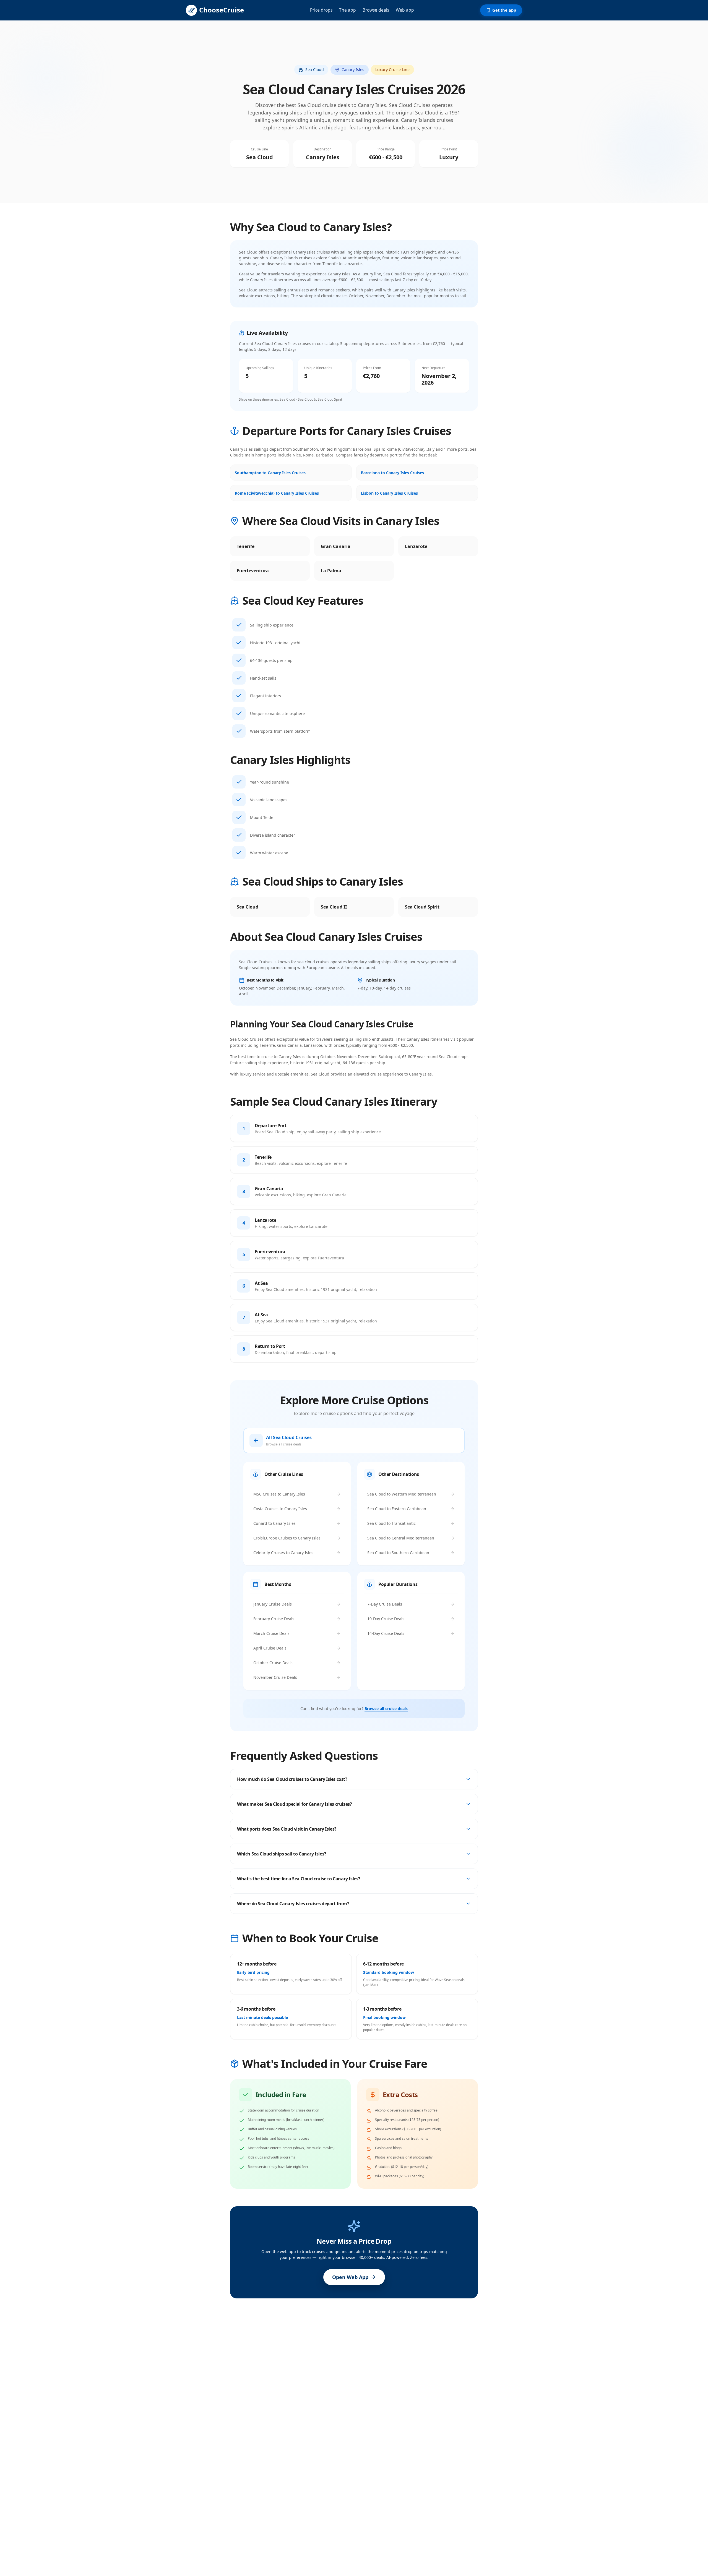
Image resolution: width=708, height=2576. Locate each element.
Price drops (321, 10)
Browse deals (376, 10)
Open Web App (350, 2277)
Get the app (504, 10)
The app (348, 10)
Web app (405, 10)
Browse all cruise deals (386, 1709)
